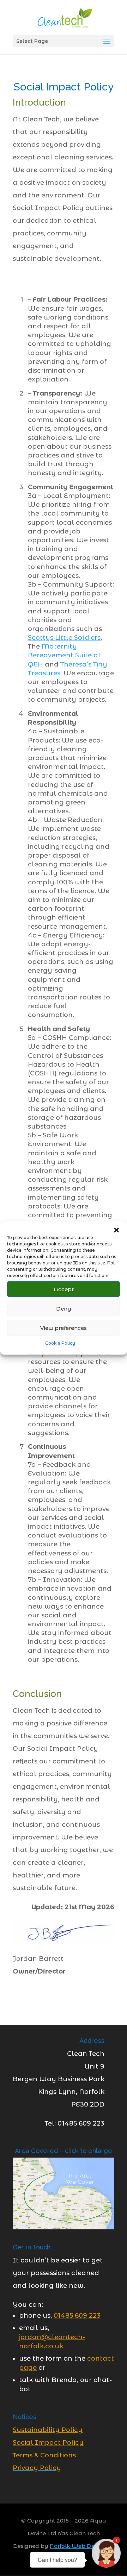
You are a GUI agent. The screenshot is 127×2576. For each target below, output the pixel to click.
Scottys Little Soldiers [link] (64, 638)
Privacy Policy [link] (37, 2468)
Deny (64, 1308)
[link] (64, 17)
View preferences (64, 1328)
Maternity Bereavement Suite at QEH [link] (64, 655)
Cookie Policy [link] (60, 1343)
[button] (116, 1230)
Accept (64, 1289)
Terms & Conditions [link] (44, 2455)
